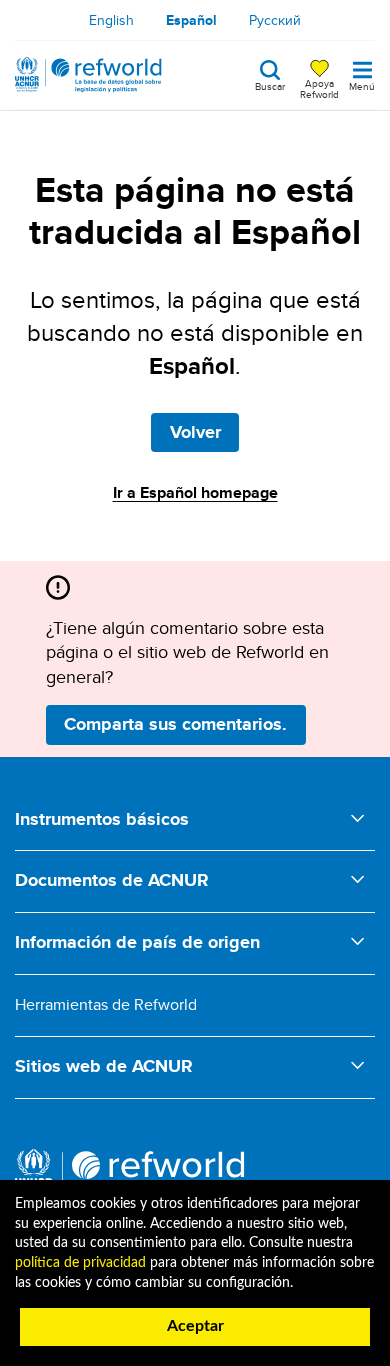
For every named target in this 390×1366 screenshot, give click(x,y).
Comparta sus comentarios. (175, 724)
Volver (195, 432)
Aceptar (195, 1326)
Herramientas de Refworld (106, 1004)
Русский (275, 20)
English (111, 20)
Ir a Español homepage (195, 492)
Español (191, 20)
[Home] (88, 75)
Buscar (270, 85)
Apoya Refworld (319, 88)
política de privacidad (80, 1263)
